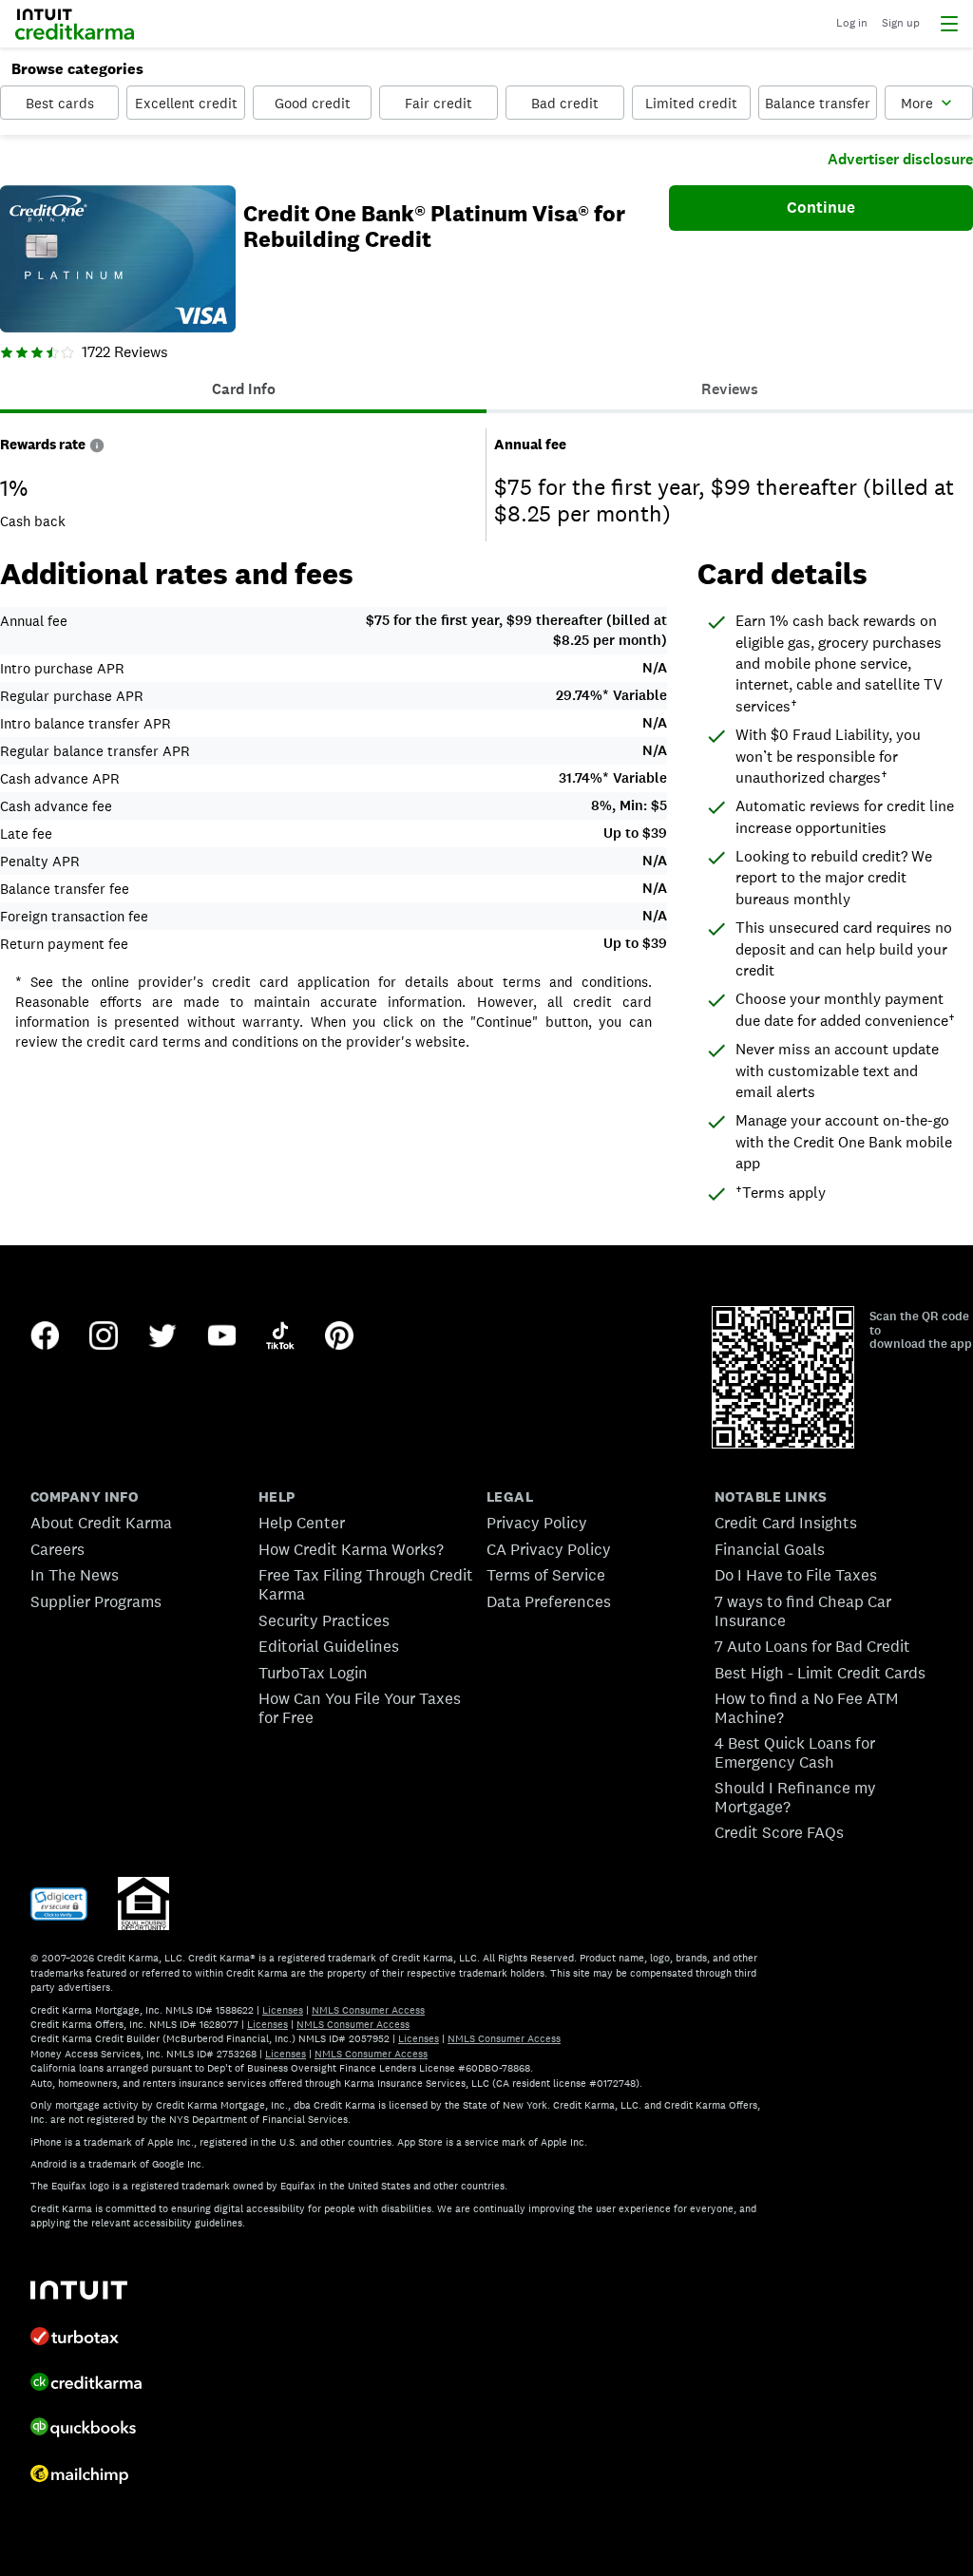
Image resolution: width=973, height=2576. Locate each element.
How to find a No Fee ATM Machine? (807, 1708)
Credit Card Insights (786, 1523)
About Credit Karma (101, 1523)
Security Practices (324, 1620)
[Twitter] (162, 1337)
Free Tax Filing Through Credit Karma (366, 1584)
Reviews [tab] (730, 389)
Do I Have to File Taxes (796, 1575)
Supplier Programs (96, 1601)
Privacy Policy (537, 1523)
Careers (57, 1549)
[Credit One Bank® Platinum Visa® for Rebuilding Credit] (118, 261)
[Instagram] (104, 1337)
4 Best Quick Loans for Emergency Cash (795, 1752)
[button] (97, 444)
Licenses (283, 2010)
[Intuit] (79, 2292)
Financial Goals (770, 1549)
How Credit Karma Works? (351, 1549)
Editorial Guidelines (329, 1646)
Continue (821, 207)
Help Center (302, 1523)
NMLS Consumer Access (368, 2010)
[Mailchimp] (79, 2477)
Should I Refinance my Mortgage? (795, 1797)
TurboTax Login (313, 1673)
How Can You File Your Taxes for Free (360, 1708)
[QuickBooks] (83, 2429)
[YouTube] (221, 1337)
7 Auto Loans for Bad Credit (812, 1646)
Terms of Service (546, 1575)
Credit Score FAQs (779, 1832)
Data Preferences (549, 1601)
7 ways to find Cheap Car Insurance (803, 1611)
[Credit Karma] (86, 2384)
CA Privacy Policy (549, 1549)
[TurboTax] (75, 2339)
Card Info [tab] (244, 389)
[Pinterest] (339, 1337)
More (917, 103)
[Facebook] (45, 1337)
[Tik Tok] (280, 1337)
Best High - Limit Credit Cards (820, 1673)
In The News (75, 1575)
